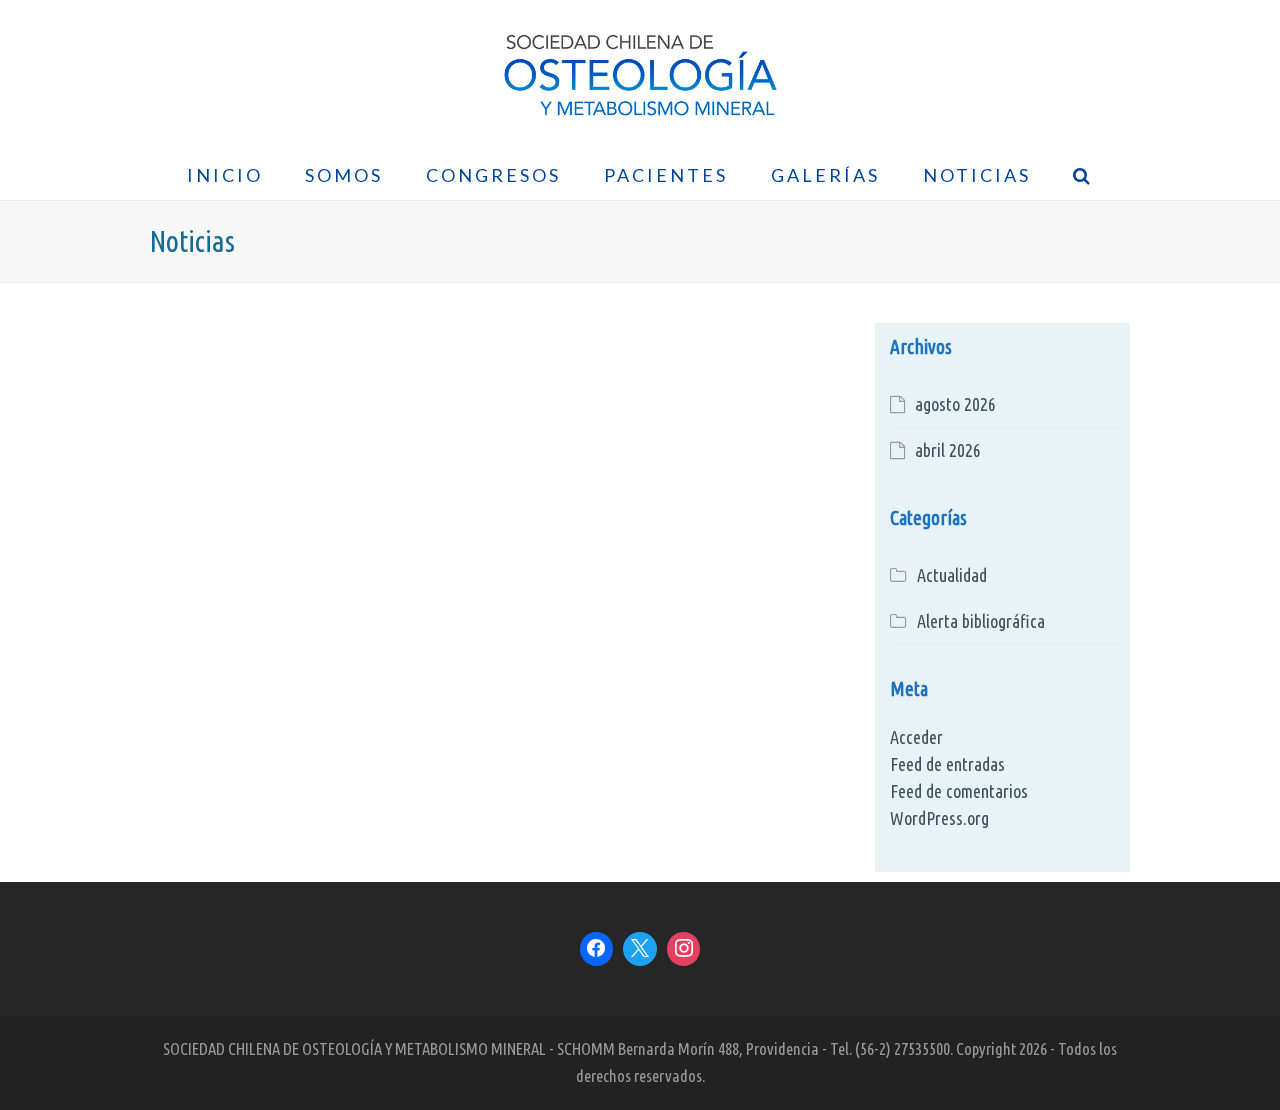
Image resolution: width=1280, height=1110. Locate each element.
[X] (640, 949)
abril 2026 (948, 450)
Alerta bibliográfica (981, 621)
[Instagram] (684, 949)
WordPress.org (939, 818)
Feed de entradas (947, 764)
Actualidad (952, 575)
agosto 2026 (955, 404)
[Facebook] (597, 949)
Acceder (916, 737)
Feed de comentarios (959, 791)
